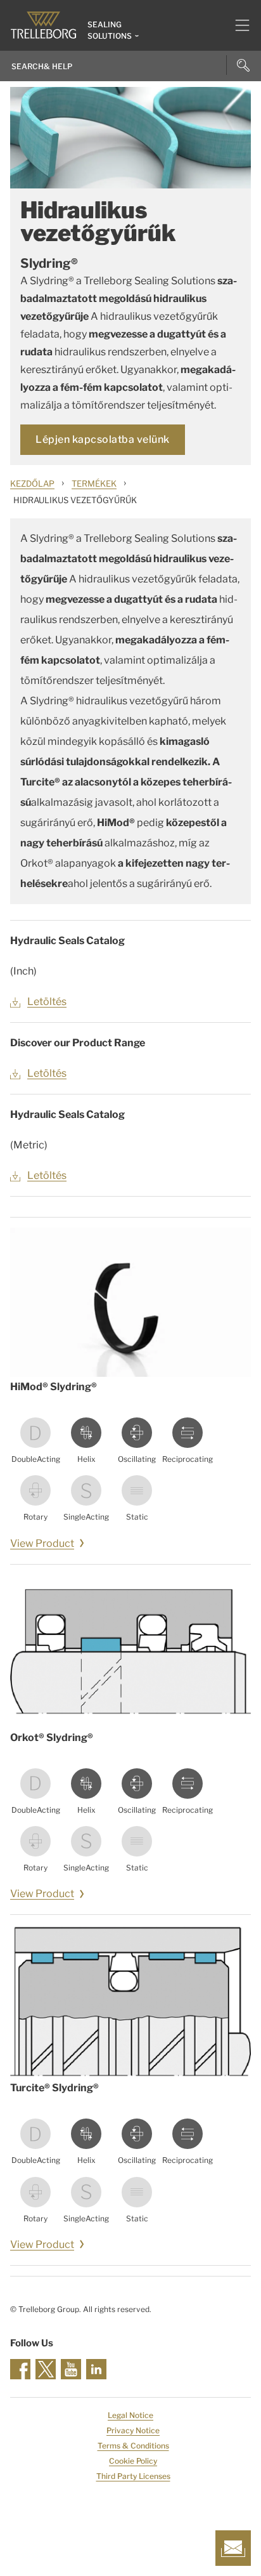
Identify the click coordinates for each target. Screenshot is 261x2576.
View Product (42, 1543)
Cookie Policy (133, 2461)
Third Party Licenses (133, 2476)
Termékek (94, 483)
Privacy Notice (133, 2430)
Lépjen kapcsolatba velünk (103, 439)
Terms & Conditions (133, 2446)
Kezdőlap (32, 483)
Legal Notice (130, 2415)
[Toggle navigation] (237, 25)
